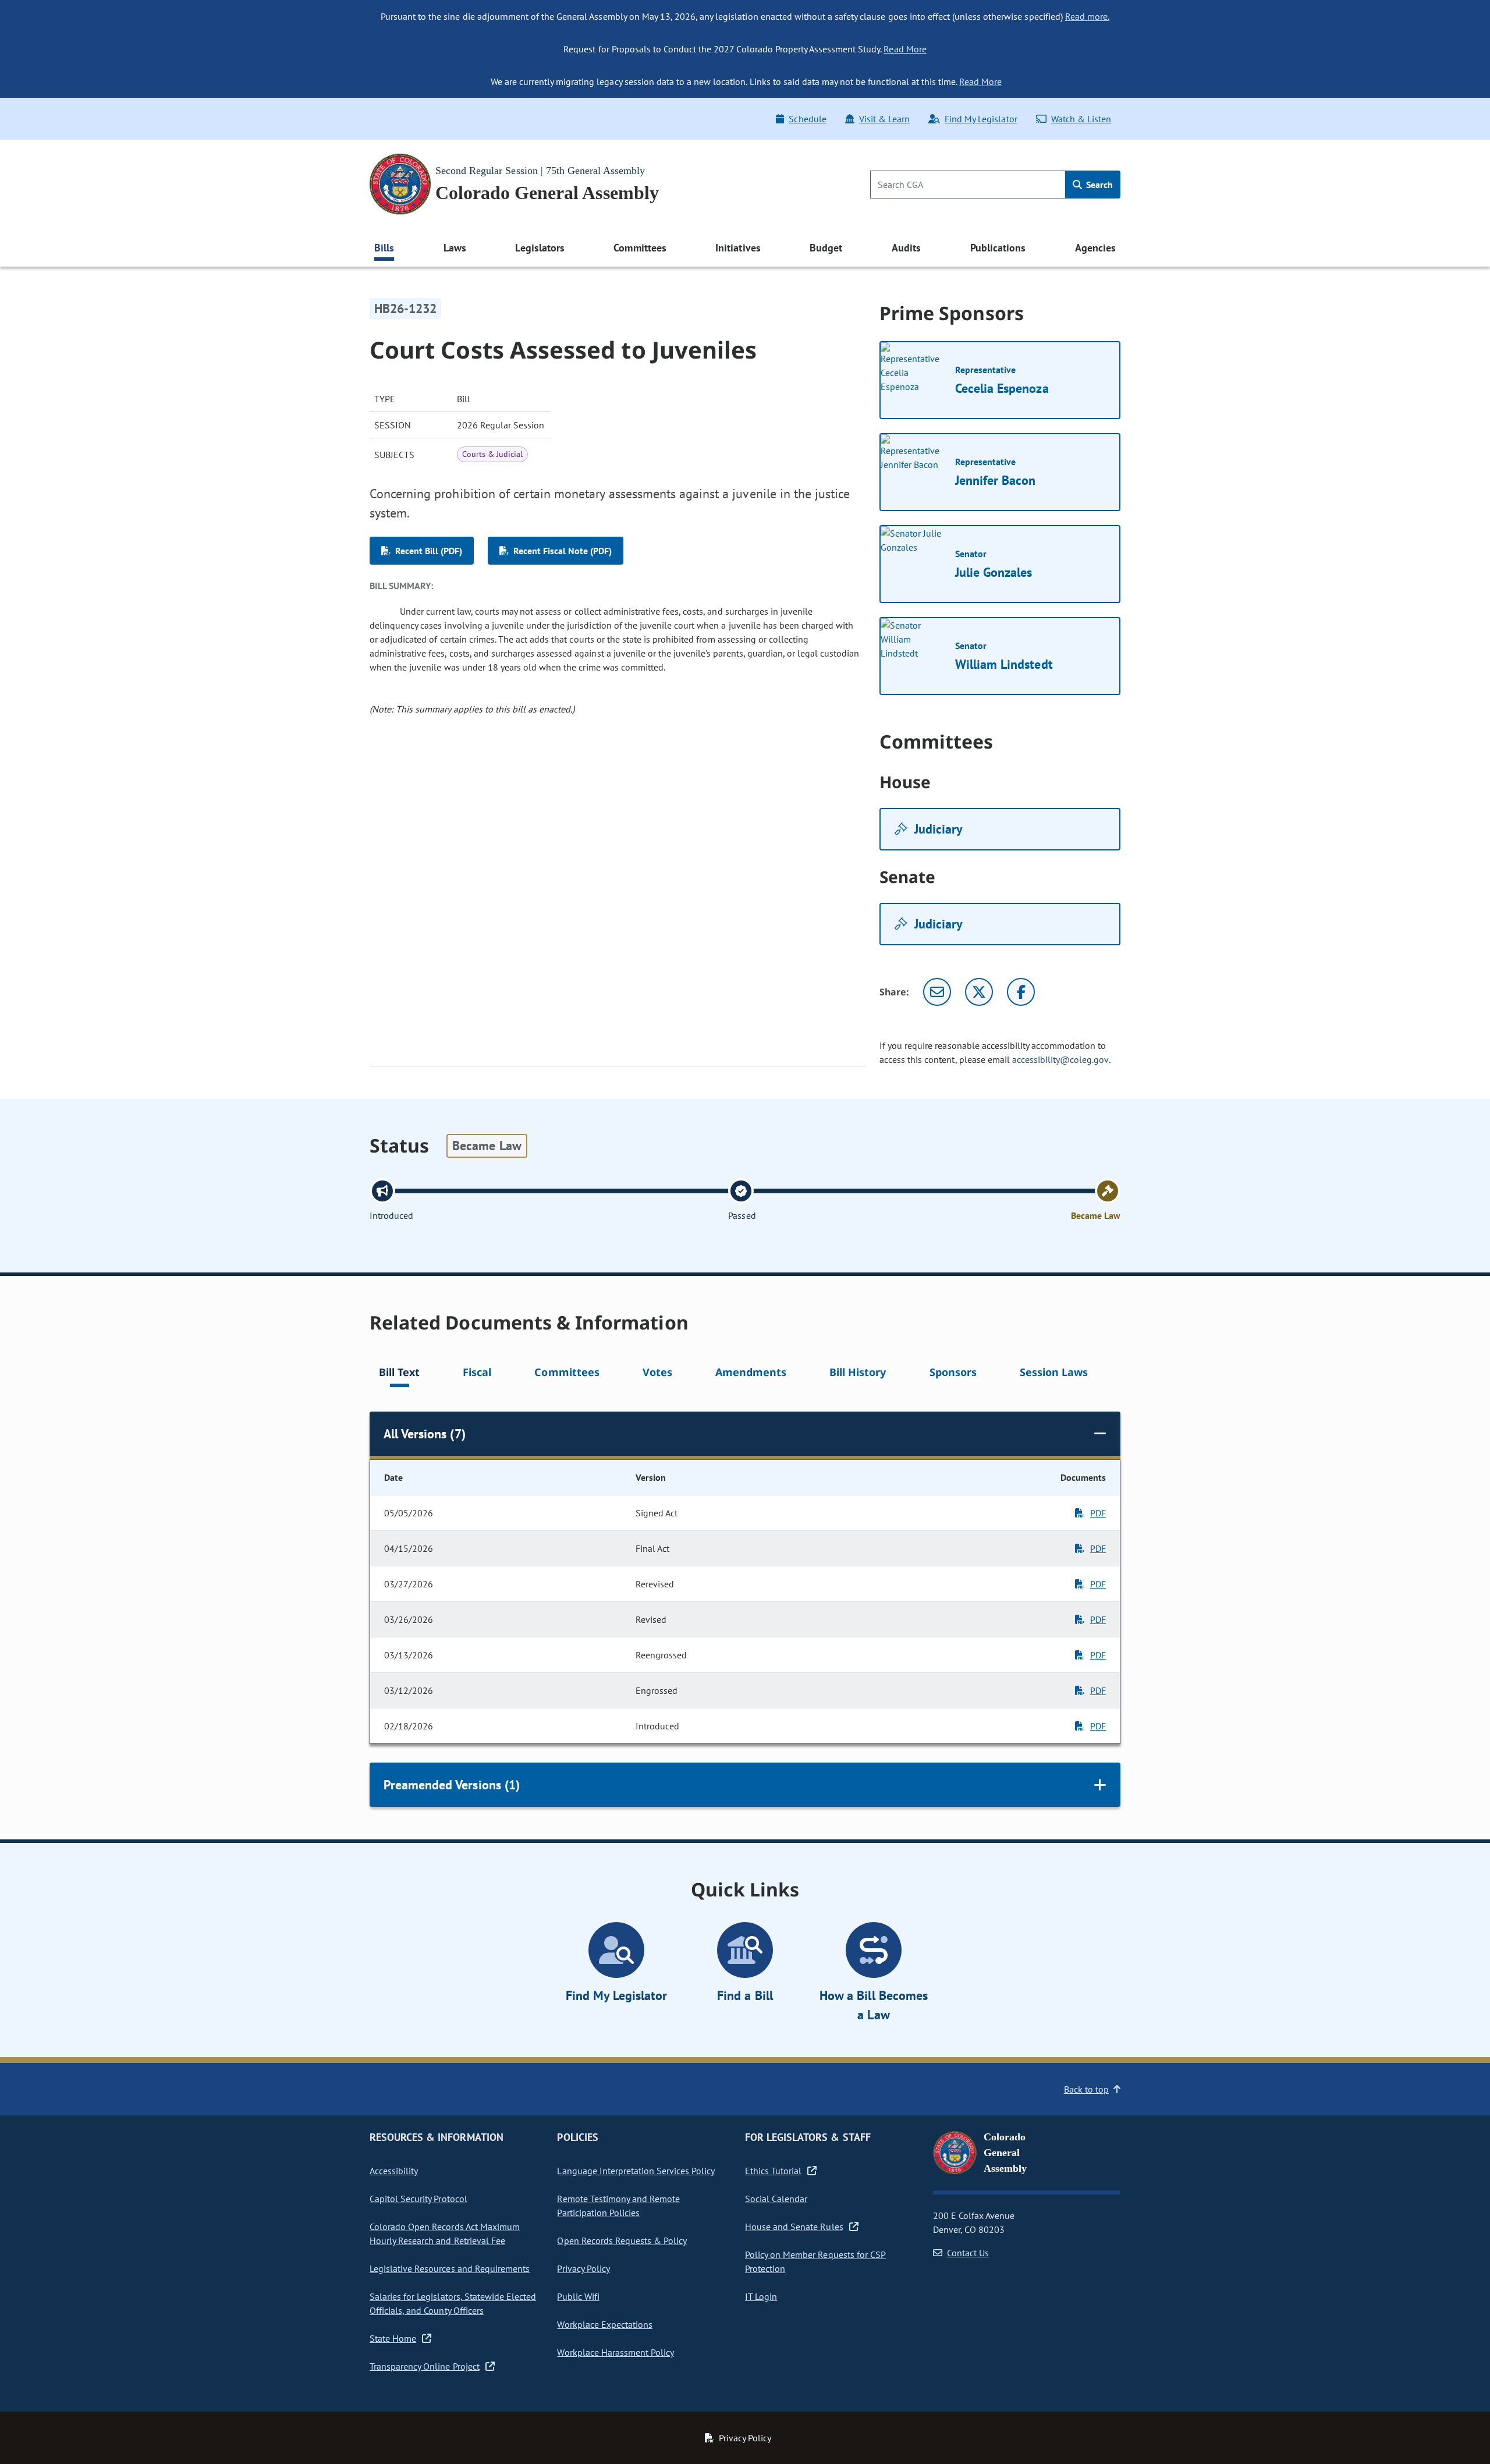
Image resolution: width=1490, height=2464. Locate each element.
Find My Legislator (981, 119)
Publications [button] (998, 248)
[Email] (937, 992)
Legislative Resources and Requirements (450, 2268)
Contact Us (968, 2253)
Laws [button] (455, 248)
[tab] (399, 1374)
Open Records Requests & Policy (622, 2240)
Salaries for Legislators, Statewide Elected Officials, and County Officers (453, 2303)
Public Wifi (578, 2296)
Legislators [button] (540, 248)
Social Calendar (776, 2199)
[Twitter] (979, 992)
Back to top (1086, 2089)
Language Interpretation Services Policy (636, 2171)
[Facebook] (1021, 992)
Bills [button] (384, 248)
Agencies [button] (1095, 248)
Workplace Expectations (605, 2324)
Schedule (807, 119)
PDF (1098, 1513)
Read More (905, 49)
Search (1098, 185)
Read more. (1087, 16)
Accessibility (394, 2171)
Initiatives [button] (738, 248)
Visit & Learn (884, 119)
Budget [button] (826, 248)
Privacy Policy (583, 2268)
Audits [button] (906, 248)
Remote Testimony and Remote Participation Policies (618, 2206)
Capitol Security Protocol (418, 2199)
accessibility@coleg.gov (1060, 1059)
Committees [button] (640, 248)
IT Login (761, 2296)
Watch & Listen (1081, 119)
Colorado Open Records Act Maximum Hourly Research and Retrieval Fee (445, 2233)
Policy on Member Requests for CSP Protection (815, 2261)
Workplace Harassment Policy (615, 2352)
